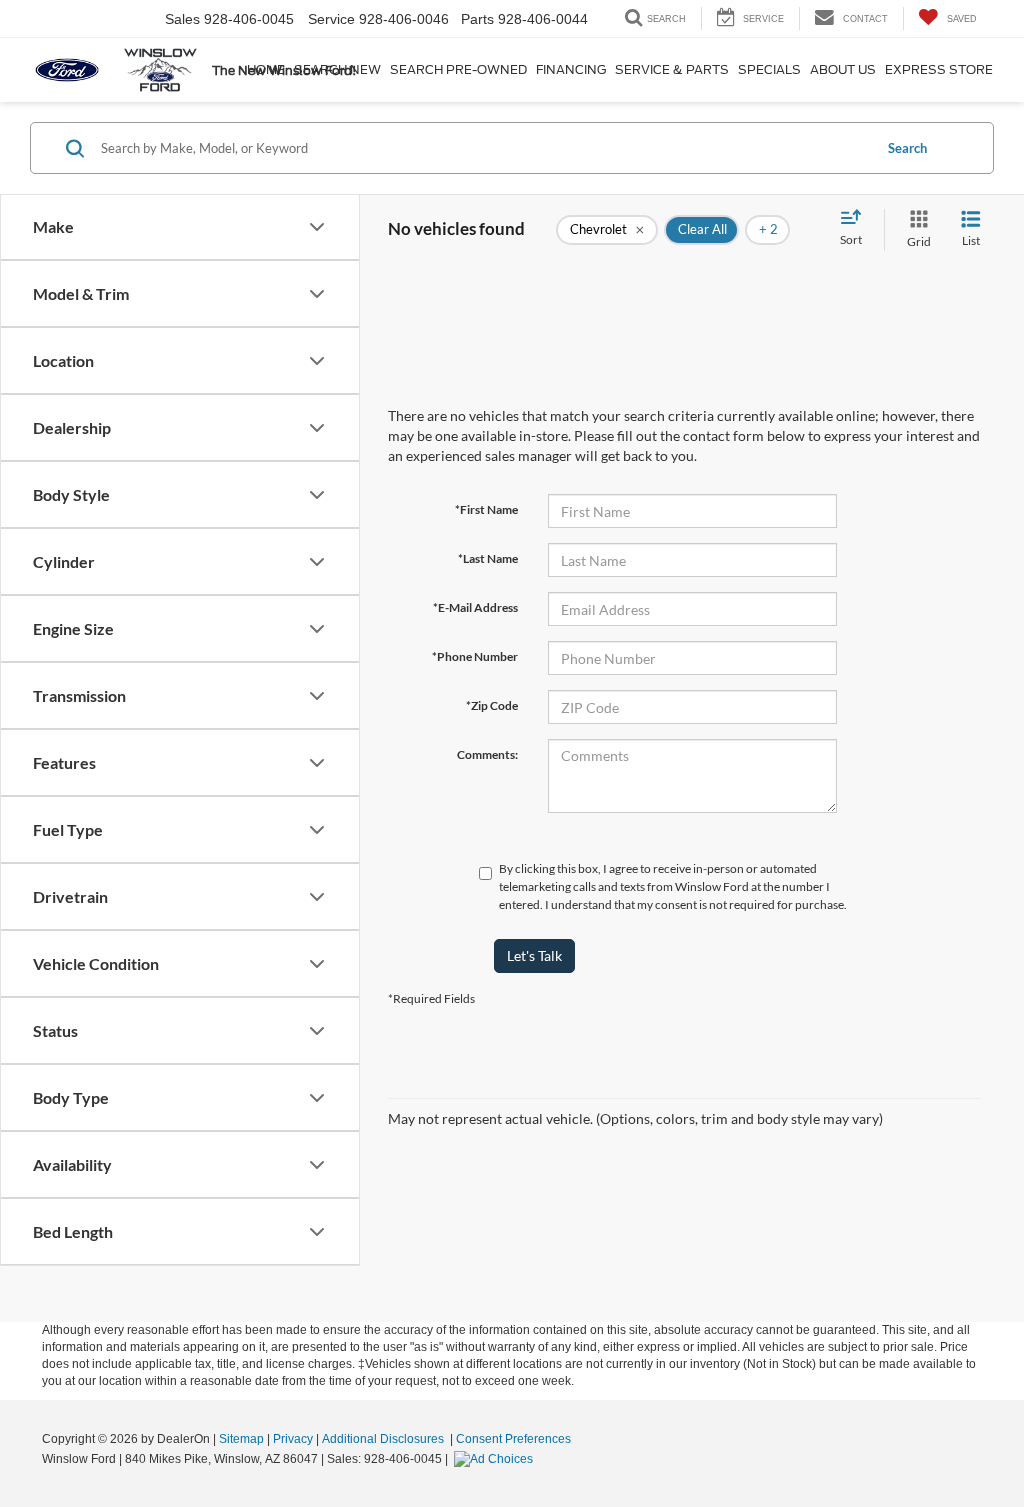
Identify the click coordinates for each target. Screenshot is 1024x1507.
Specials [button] (769, 69)
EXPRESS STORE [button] (939, 69)
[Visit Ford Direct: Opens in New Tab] (496, 1459)
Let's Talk (534, 955)
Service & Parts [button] (672, 69)
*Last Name (488, 558)
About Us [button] (843, 69)
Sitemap (241, 1439)
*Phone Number (475, 656)
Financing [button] (571, 69)
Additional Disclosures (384, 1439)
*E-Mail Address (475, 607)
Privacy (293, 1439)
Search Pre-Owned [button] (458, 69)
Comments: (487, 754)
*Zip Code (492, 705)
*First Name (486, 509)
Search (907, 148)
